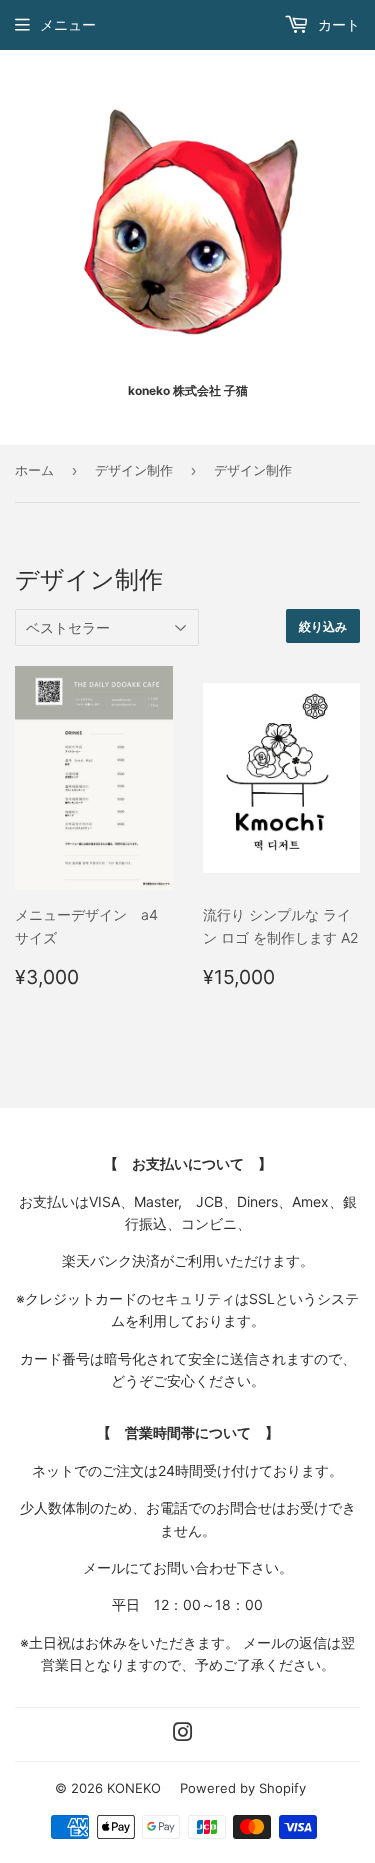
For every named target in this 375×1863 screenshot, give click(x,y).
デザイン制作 (134, 470)
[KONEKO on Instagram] (183, 1734)
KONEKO (134, 1788)
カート (337, 24)
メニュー (68, 24)
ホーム (34, 470)
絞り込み (323, 626)
